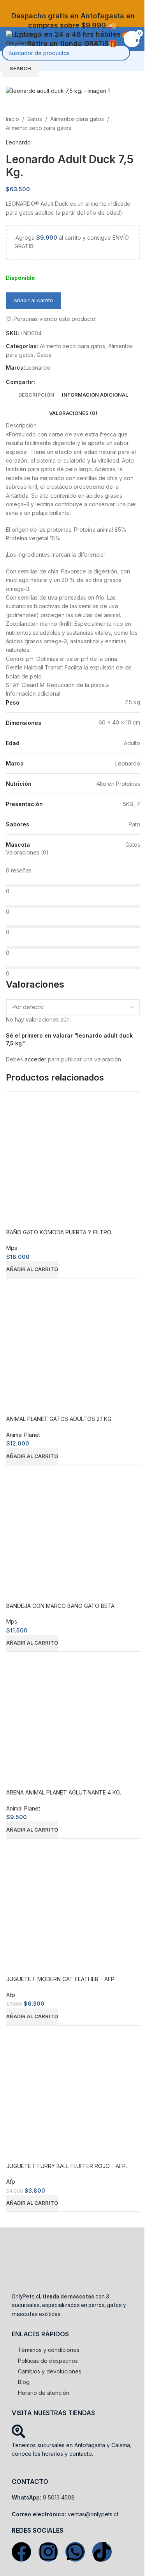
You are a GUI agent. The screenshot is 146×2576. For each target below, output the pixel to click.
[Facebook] (21, 2552)
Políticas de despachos (48, 2361)
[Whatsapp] (75, 2552)
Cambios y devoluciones (50, 2371)
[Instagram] (48, 2552)
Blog (24, 2382)
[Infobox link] (73, 20)
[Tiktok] (102, 2552)
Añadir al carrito (33, 300)
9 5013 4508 (59, 2497)
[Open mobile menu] (137, 61)
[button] (32, 1269)
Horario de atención (44, 2393)
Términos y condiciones (49, 2350)
